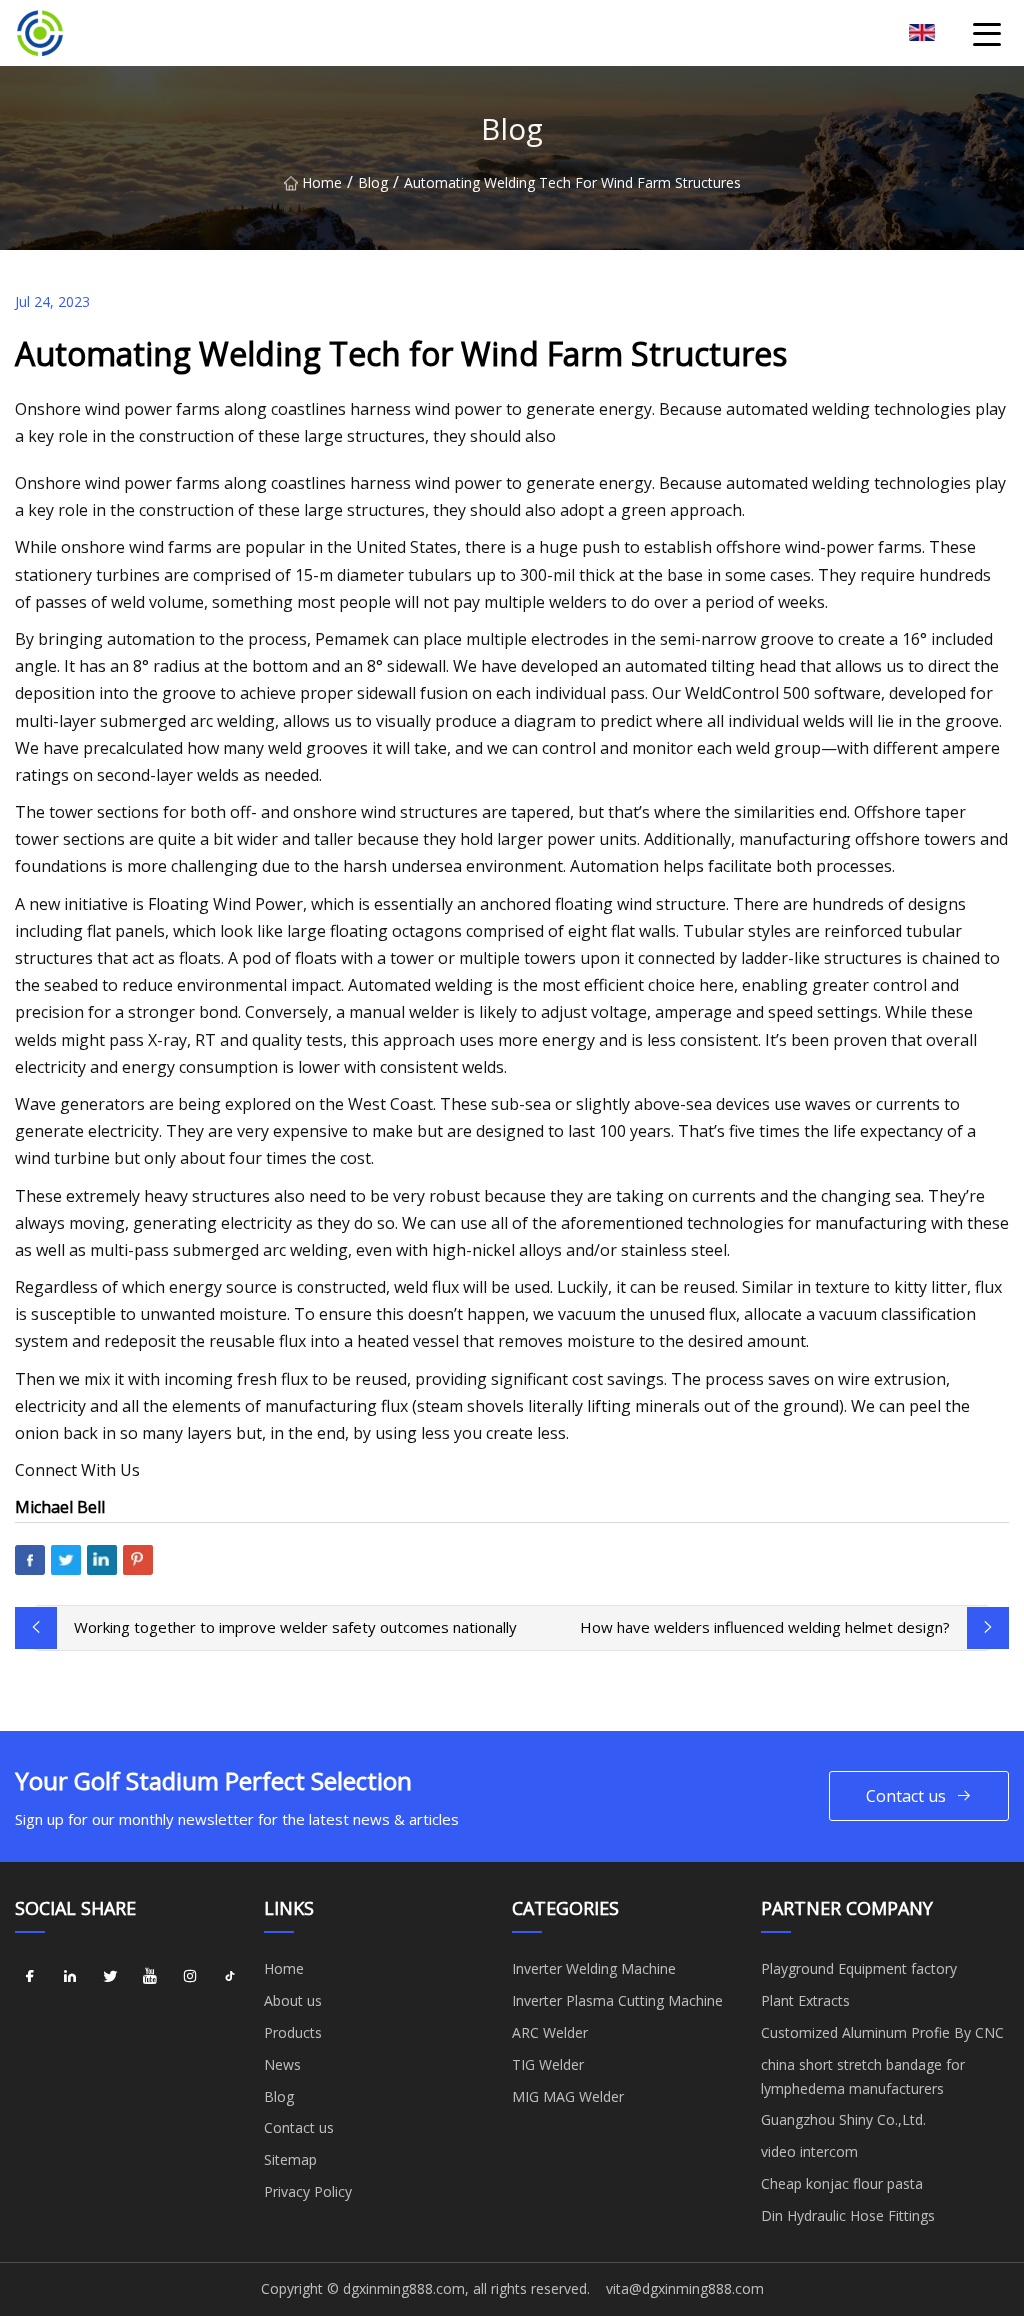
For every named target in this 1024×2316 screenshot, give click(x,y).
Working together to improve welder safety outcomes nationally (295, 1627)
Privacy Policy (308, 2191)
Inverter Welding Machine (594, 1968)
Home (322, 182)
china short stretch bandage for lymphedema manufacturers (863, 2076)
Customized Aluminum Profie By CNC (882, 2032)
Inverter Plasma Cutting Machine (617, 2000)
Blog (373, 182)
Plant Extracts (805, 2000)
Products (293, 2032)
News (282, 2064)
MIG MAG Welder (568, 2096)
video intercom (809, 2151)
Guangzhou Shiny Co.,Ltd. (843, 2119)
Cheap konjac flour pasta (842, 2183)
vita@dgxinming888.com (685, 2288)
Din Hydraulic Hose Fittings (848, 2215)
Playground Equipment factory (859, 1968)
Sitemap (290, 2159)
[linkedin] (70, 1976)
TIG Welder (548, 2064)
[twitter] (110, 1976)
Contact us (906, 1796)
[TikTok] (230, 1976)
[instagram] (190, 1976)
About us (293, 2000)
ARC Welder (550, 2032)
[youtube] (150, 1976)
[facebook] (30, 1976)
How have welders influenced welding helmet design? (765, 1627)
